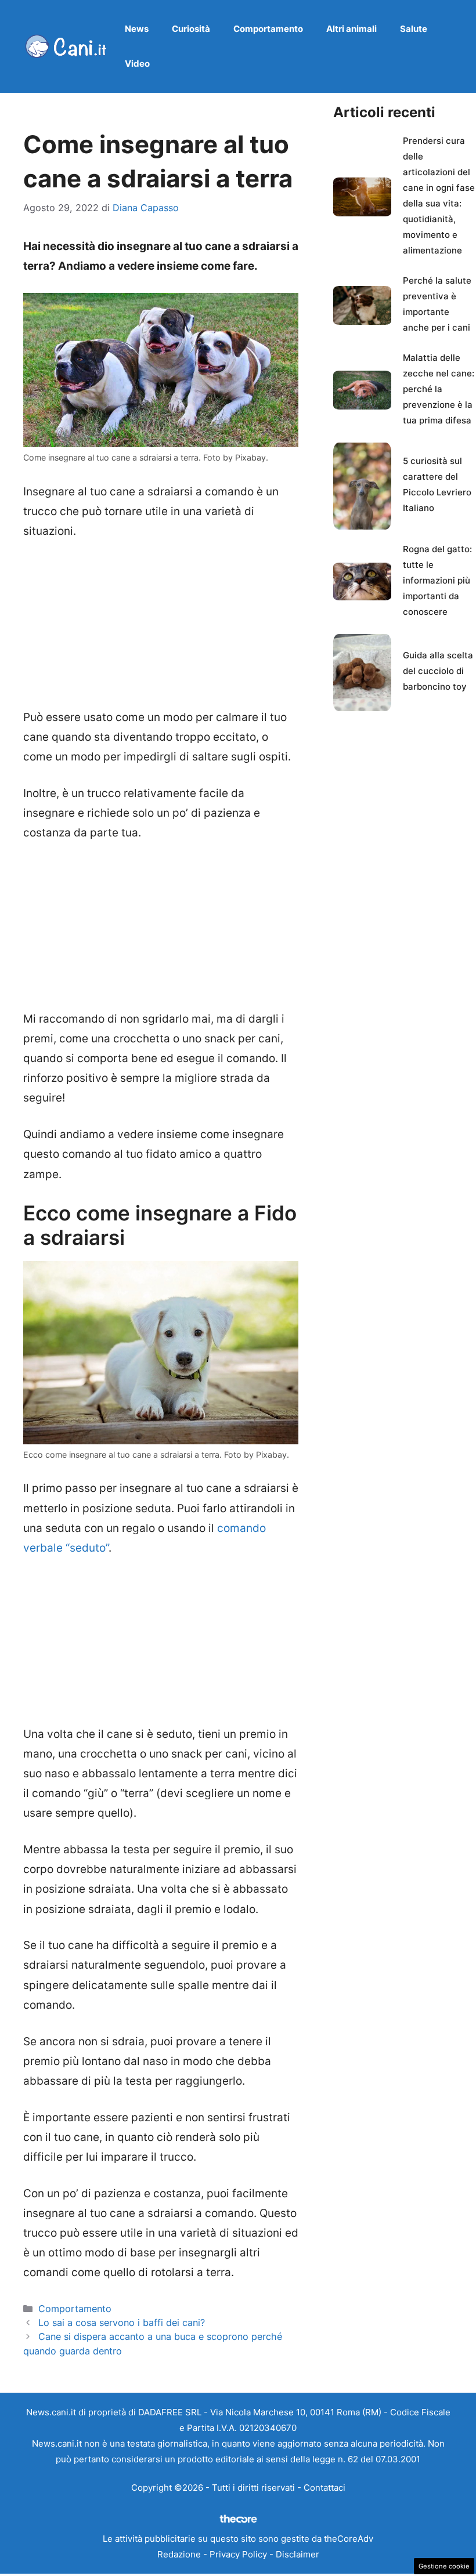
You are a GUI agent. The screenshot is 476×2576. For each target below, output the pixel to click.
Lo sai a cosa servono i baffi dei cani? (122, 2323)
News (137, 29)
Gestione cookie (444, 2566)
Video (137, 64)
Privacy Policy (238, 2554)
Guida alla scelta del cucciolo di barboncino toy (438, 671)
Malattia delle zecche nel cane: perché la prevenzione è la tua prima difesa (439, 389)
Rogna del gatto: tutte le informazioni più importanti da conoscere (437, 580)
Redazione (179, 2554)
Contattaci (324, 2488)
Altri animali (351, 29)
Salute (414, 29)
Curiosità (191, 29)
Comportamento (268, 29)
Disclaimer (297, 2554)
